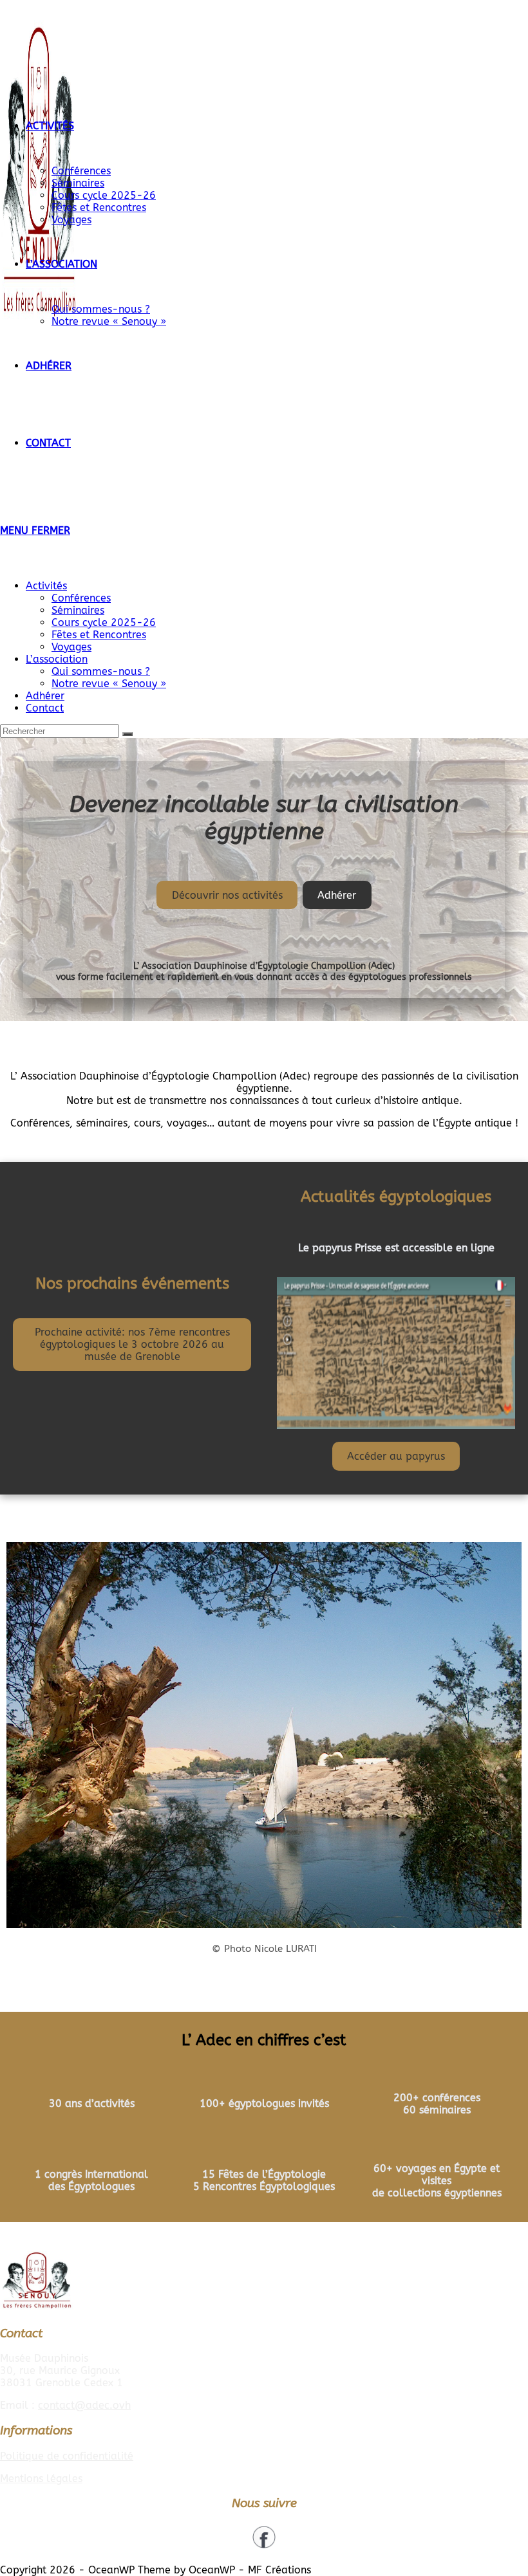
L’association (57, 659)
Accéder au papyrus (396, 1456)
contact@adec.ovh (84, 2405)
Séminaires (78, 610)
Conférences (81, 598)
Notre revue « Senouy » (109, 684)
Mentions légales (41, 2479)
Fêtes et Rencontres (99, 635)
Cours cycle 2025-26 (104, 622)
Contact (45, 708)
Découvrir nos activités (227, 895)
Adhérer (45, 696)
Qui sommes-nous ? (101, 671)
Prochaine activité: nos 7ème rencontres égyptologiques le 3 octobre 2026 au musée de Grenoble (132, 1344)
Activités (46, 586)
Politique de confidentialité (67, 2456)
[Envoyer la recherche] (127, 734)
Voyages (71, 647)
